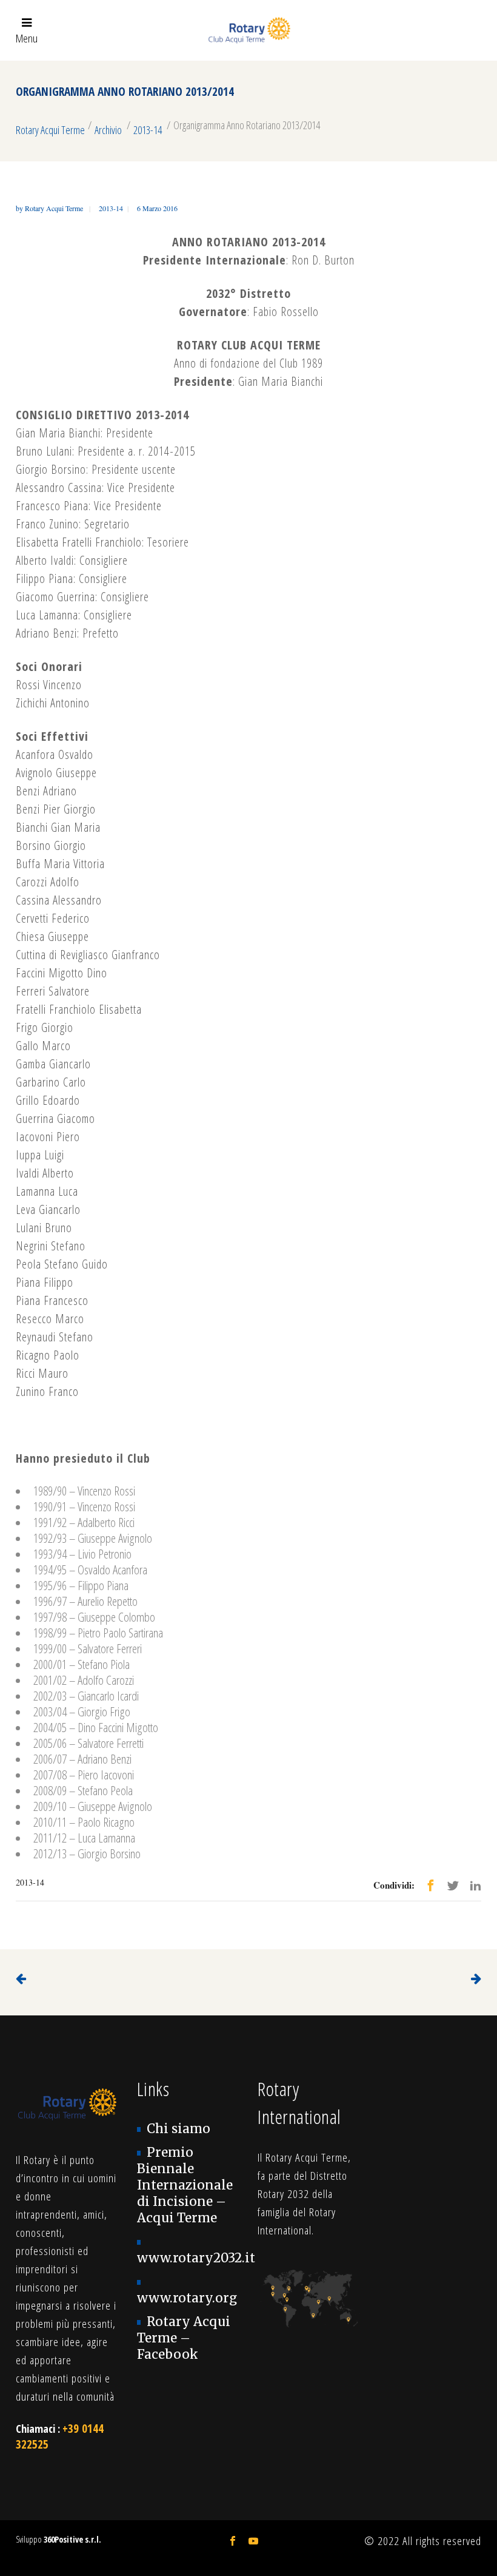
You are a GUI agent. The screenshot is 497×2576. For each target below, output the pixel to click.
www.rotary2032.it (196, 2258)
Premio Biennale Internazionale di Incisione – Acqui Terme (185, 2185)
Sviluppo (58, 2539)
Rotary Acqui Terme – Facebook (184, 2338)
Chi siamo (178, 2129)
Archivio (108, 130)
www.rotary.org (187, 2298)
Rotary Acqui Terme (50, 130)
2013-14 (148, 130)
